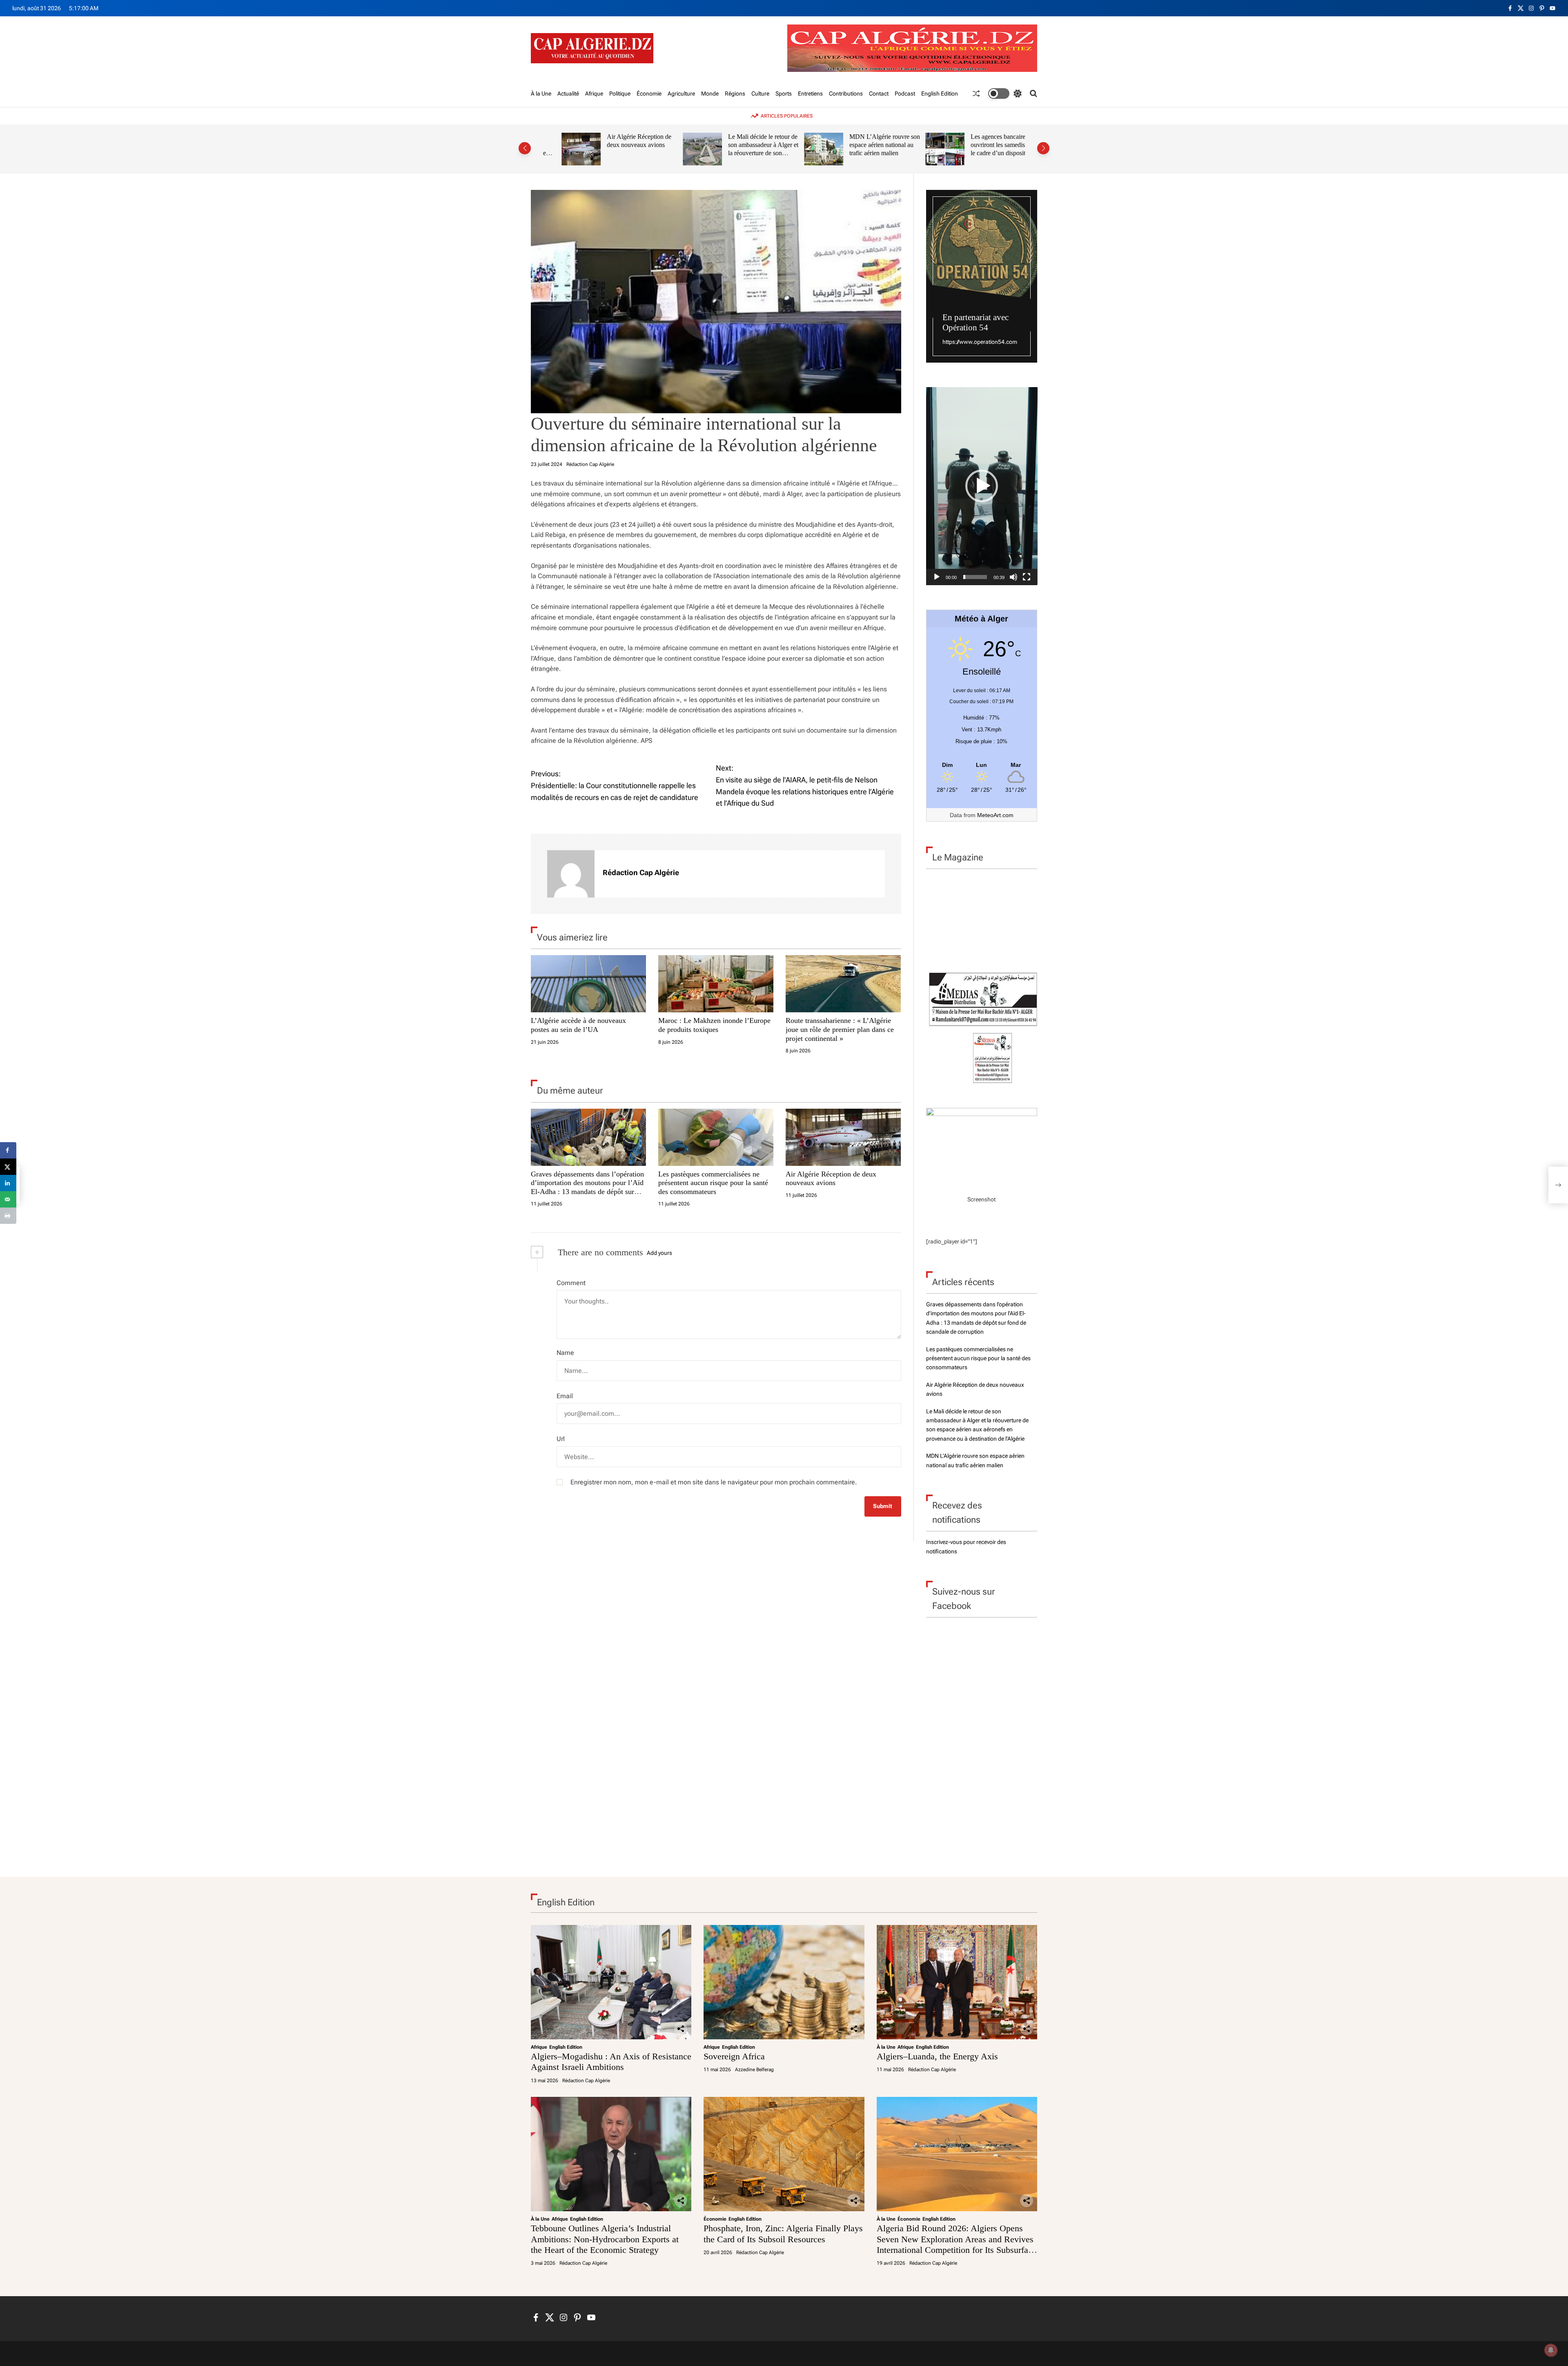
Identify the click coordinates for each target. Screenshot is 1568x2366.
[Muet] (1013, 577)
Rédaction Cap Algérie (590, 464)
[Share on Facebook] (8, 1150)
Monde (710, 94)
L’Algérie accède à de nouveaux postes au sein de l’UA (578, 1025)
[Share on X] (8, 1167)
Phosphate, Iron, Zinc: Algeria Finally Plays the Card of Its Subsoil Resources (783, 2233)
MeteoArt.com (995, 815)
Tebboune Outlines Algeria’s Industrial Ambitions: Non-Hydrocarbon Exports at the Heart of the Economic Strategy (605, 2239)
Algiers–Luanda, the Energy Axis (937, 2056)
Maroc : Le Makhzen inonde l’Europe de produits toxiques (714, 1025)
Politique (620, 94)
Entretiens (810, 94)
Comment (571, 1283)
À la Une (541, 94)
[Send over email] (8, 1199)
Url (561, 1439)
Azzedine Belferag (754, 2070)
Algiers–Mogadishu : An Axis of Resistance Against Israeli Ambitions (611, 2062)
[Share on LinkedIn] (8, 1183)
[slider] (975, 577)
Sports (784, 94)
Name (565, 1353)
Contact (879, 94)
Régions (735, 94)
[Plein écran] (1027, 577)
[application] (982, 486)
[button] (525, 148)
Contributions (846, 94)
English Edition (940, 94)
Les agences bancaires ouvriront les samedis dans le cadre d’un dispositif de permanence (986, 149)
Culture (760, 94)
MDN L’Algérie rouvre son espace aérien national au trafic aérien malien (866, 145)
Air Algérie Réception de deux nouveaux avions (621, 141)
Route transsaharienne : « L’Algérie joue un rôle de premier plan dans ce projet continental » (840, 1029)
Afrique (594, 94)
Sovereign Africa (734, 2056)
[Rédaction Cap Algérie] (571, 874)
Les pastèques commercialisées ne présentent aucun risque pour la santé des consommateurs (713, 1183)
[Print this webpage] (8, 1216)
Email (565, 1396)
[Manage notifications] (1551, 2350)
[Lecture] (937, 577)
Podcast (905, 94)
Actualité (568, 94)
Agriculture (681, 94)
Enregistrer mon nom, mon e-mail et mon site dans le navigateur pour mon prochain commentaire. (714, 1482)
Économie (649, 94)
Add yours (659, 1253)
